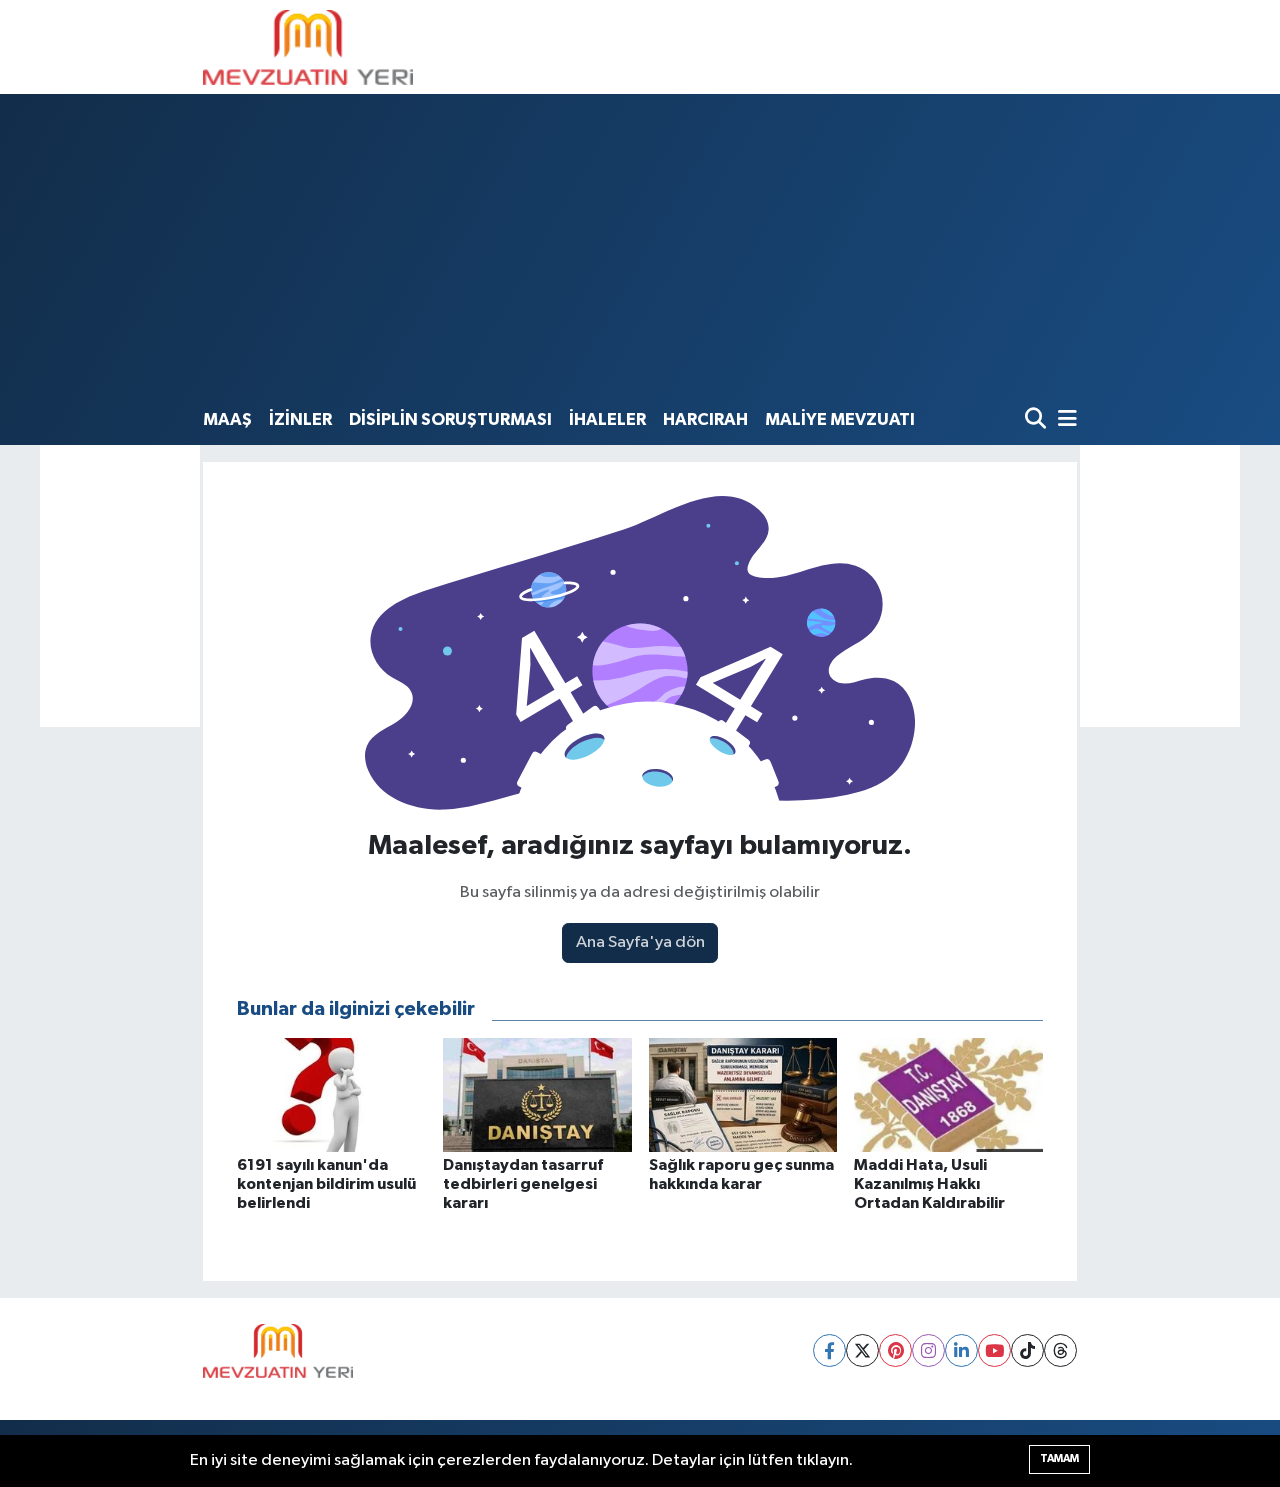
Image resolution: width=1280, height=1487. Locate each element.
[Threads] (1060, 1350)
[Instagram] (928, 1350)
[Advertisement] (640, 249)
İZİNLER (300, 419)
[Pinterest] (895, 1350)
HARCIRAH (705, 419)
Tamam (1059, 1458)
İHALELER (607, 419)
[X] (862, 1350)
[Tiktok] (1027, 1350)
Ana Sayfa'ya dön (640, 942)
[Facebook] (829, 1350)
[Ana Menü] (1064, 420)
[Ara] (1037, 420)
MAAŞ (227, 419)
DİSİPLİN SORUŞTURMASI (450, 419)
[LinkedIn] (961, 1350)
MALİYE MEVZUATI (840, 419)
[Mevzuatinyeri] (308, 47)
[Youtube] (994, 1350)
